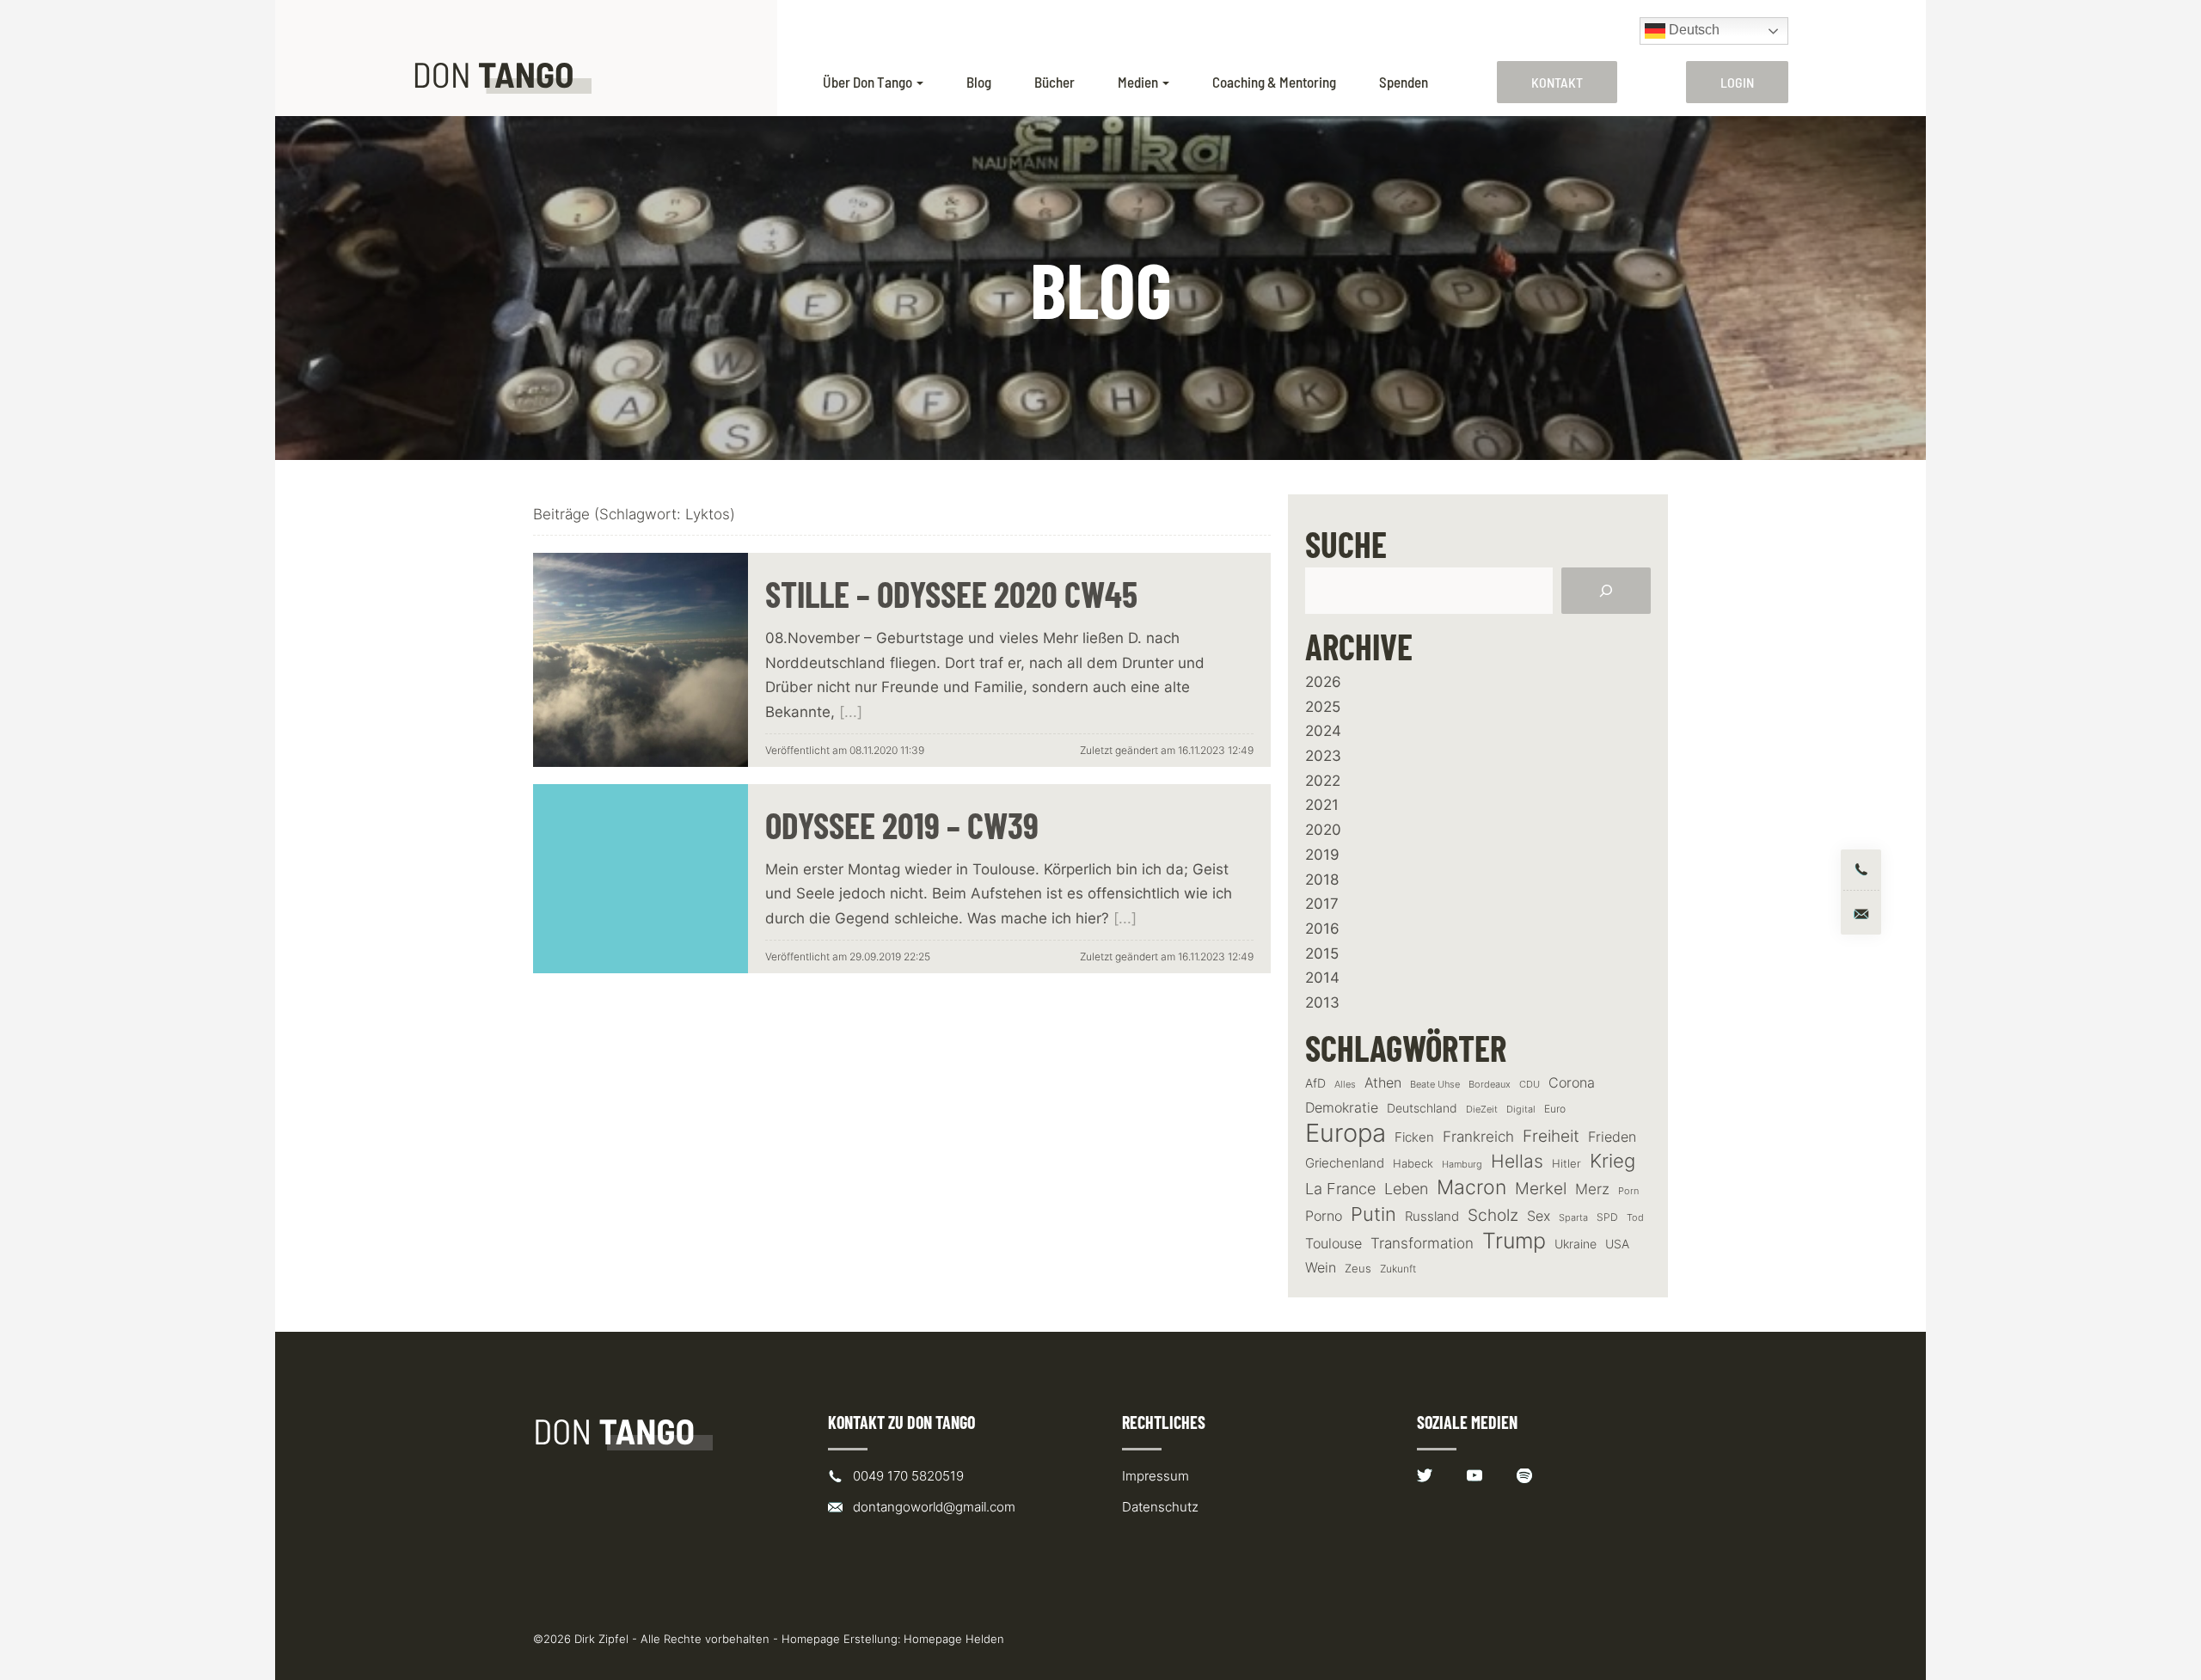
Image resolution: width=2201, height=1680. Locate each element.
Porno (1324, 1216)
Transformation (1422, 1243)
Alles (1345, 1084)
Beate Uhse (1435, 1085)
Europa (1346, 1133)
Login (1737, 82)
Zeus (1358, 1269)
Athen (1383, 1082)
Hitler (1566, 1164)
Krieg (1612, 1161)
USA (1617, 1244)
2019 (1322, 855)
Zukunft (1398, 1269)
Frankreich (1478, 1137)
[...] (851, 712)
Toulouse (1333, 1243)
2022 (1323, 781)
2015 (1322, 953)
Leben (1406, 1189)
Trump (1514, 1241)
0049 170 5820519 (908, 1476)
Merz (1592, 1189)
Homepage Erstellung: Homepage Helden (893, 1639)
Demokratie (1342, 1108)
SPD (1607, 1217)
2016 (1322, 929)
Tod (1635, 1218)
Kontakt (1557, 82)
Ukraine (1576, 1244)
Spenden (1404, 82)
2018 (1322, 880)
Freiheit (1551, 1136)
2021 (1322, 805)
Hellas (1517, 1161)
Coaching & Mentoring (1274, 82)
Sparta (1573, 1218)
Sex (1539, 1216)
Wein (1321, 1267)
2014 (1322, 978)
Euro (1555, 1109)
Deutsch (1692, 30)
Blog (979, 82)
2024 (1323, 731)
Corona (1572, 1082)
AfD (1315, 1083)
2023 (1323, 756)
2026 (1323, 682)
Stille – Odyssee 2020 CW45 (951, 594)
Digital (1521, 1109)
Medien (1138, 82)
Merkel (1541, 1188)
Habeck (1413, 1164)
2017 (1322, 904)
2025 (1323, 707)
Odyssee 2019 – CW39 (902, 825)
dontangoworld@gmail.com (934, 1507)
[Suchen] (1606, 591)
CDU (1530, 1084)
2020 (1323, 830)
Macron (1471, 1188)
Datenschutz (1160, 1507)
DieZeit (1482, 1110)
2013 (1322, 1002)
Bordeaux (1490, 1085)
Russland (1432, 1217)
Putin (1373, 1214)
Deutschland (1422, 1108)
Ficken (1414, 1137)
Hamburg (1462, 1165)
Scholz (1493, 1215)
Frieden (1612, 1137)
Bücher (1055, 82)
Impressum (1156, 1476)
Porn (1628, 1191)
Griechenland (1345, 1163)
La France (1340, 1188)
